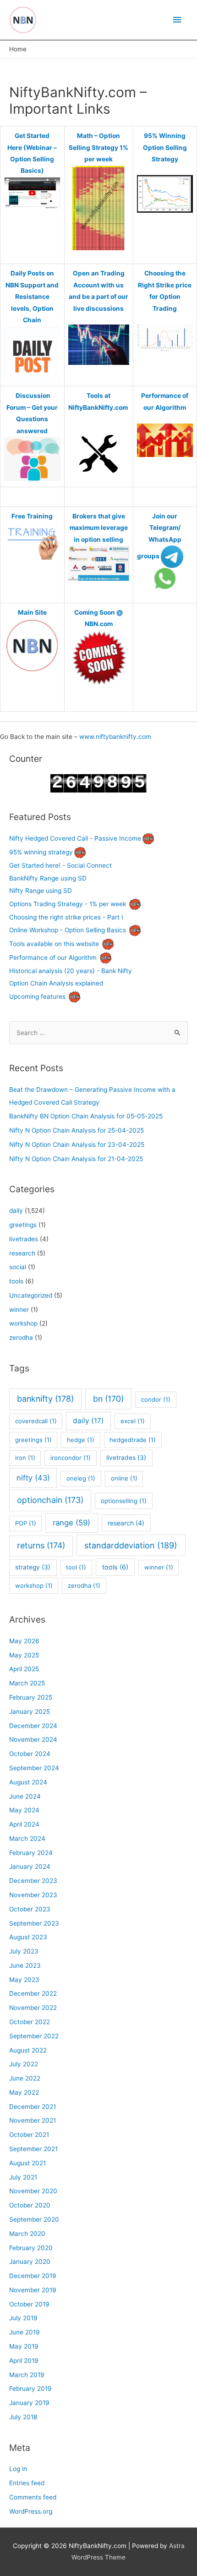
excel (133, 1421)
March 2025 (27, 1683)
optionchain (50, 1500)
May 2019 (24, 2346)
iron (25, 1458)
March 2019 (27, 2375)
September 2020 (34, 2219)
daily (16, 1211)
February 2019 (30, 2389)
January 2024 (30, 1866)
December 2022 (33, 1993)
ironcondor (71, 1458)
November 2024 (33, 1739)
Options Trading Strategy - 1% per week (68, 903)
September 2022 (34, 2036)
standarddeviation (131, 1545)
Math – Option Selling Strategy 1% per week (98, 147)
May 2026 (24, 1641)
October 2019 (29, 2304)
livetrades (24, 1239)
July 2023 (24, 1951)
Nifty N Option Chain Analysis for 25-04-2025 (77, 1130)
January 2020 (30, 2262)
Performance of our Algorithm (53, 958)
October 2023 (30, 1909)
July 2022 (24, 2064)
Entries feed (27, 2483)
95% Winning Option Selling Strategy (165, 147)
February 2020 (31, 2248)
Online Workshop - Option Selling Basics (68, 930)
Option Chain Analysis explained (56, 983)
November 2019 (33, 2290)
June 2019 (25, 2332)
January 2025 (30, 1712)
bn (108, 1399)
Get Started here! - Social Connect (60, 865)
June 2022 (25, 2078)
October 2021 (29, 2135)
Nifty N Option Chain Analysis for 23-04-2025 (77, 1145)
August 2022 (28, 2050)
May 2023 (24, 1980)
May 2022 (24, 2092)
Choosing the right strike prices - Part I (66, 917)
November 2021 (33, 2120)
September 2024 (34, 1768)
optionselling (124, 1501)
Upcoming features (37, 996)
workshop (23, 1323)
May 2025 (24, 1655)
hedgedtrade (133, 1440)
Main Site (32, 612)
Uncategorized (31, 1295)
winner (19, 1310)
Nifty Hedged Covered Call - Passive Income (75, 838)
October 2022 (30, 2022)
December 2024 (33, 1726)
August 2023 (28, 1937)
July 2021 (23, 2177)
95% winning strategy (41, 852)
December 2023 (33, 1881)
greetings (23, 1225)
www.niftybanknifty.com (115, 737)
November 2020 (33, 2191)
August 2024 (28, 1782)
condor (156, 1399)
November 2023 (33, 1895)
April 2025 (24, 1669)
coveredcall (36, 1421)
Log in (18, 2469)
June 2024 (25, 1796)
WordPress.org (31, 2511)
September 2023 (34, 1923)
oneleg (81, 1478)
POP (26, 1523)
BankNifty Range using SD (48, 878)
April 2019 (24, 2361)
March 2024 (27, 1838)
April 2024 (24, 1824)
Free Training (32, 516)
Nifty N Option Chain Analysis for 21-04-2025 (76, 1159)
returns (41, 1545)
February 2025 (31, 1697)
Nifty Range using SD (41, 891)
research (22, 1253)
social (18, 1267)
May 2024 (24, 1810)
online (124, 1478)
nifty (33, 1478)
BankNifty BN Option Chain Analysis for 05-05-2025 (86, 1116)
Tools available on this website (54, 944)
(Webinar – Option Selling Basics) (33, 159)
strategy (33, 1567)
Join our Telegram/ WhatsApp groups (159, 536)
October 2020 (30, 2205)
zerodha (21, 1338)
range (71, 1523)
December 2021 (33, 2107)
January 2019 (29, 2403)
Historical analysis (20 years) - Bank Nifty (71, 971)
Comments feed (33, 2497)
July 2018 (23, 2417)
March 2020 (27, 2234)
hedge (81, 1440)
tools (16, 1281)
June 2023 (25, 1965)
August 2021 (27, 2163)
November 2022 (33, 2008)
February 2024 (31, 1853)
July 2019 (23, 2318)
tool (76, 1567)
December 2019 (33, 2276)
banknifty (45, 1399)
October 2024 (30, 1754)
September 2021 (33, 2149)
